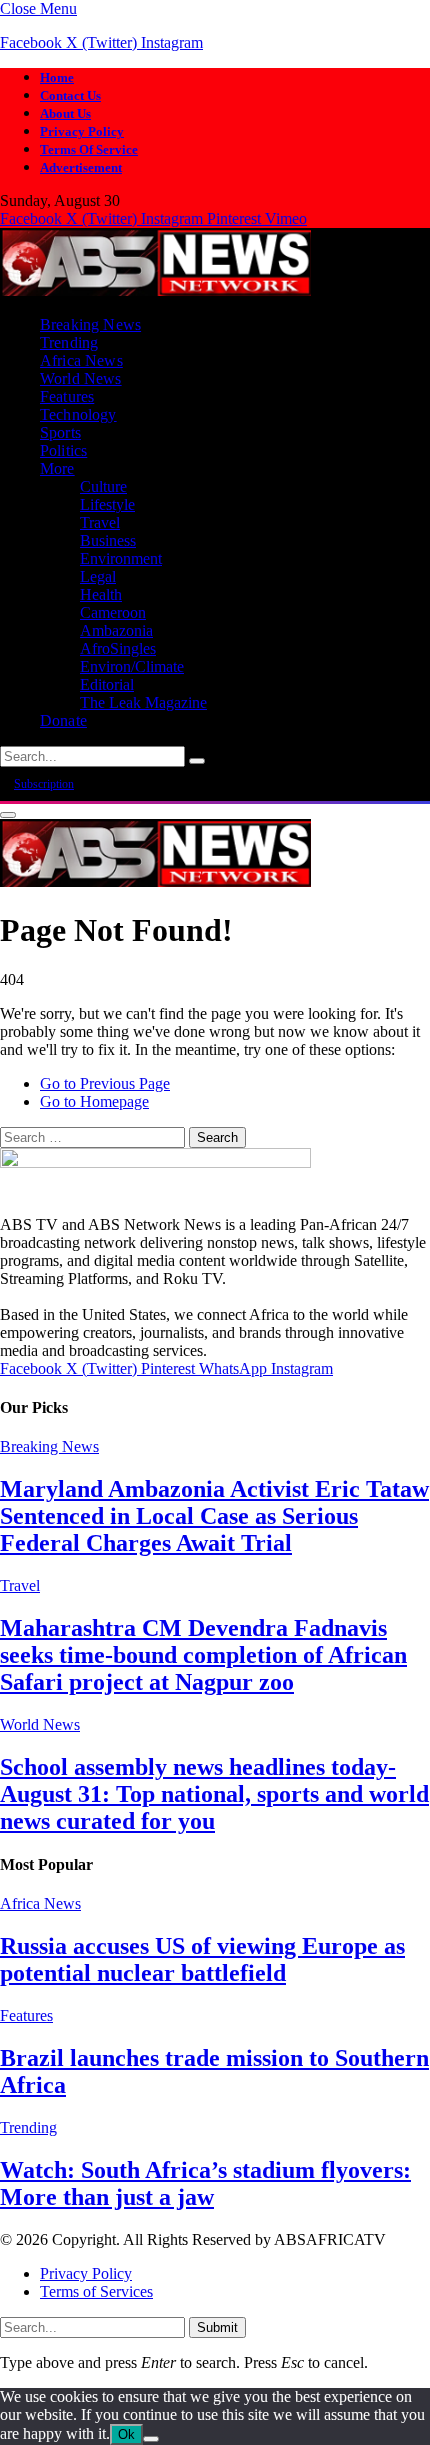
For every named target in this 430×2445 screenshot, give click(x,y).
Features (67, 396)
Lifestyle (107, 504)
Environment (121, 558)
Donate (63, 720)
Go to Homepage (94, 1101)
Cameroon (113, 612)
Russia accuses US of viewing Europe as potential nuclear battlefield (202, 1959)
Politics (63, 450)
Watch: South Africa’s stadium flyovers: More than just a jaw (205, 2183)
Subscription (44, 784)
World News (81, 378)
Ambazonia (116, 630)
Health (101, 594)
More (57, 468)
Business (108, 540)
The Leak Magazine (143, 702)
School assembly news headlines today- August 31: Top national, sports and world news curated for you (214, 1794)
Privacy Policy (82, 131)
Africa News (81, 360)
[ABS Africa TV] (155, 290)
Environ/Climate (132, 666)
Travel (100, 522)
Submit (217, 2327)
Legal (98, 576)
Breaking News (90, 324)
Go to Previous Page (105, 1083)
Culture (103, 486)
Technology (78, 414)
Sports (60, 432)
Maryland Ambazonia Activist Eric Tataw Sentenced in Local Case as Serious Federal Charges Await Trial (214, 1516)
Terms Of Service (89, 149)
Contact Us (70, 95)
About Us (65, 113)
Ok (126, 2434)
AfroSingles (118, 648)
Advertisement (81, 167)
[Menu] (8, 815)
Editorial (107, 684)
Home (57, 77)
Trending (69, 342)
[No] (151, 2439)
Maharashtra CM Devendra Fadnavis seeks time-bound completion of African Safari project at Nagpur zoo (203, 1655)
